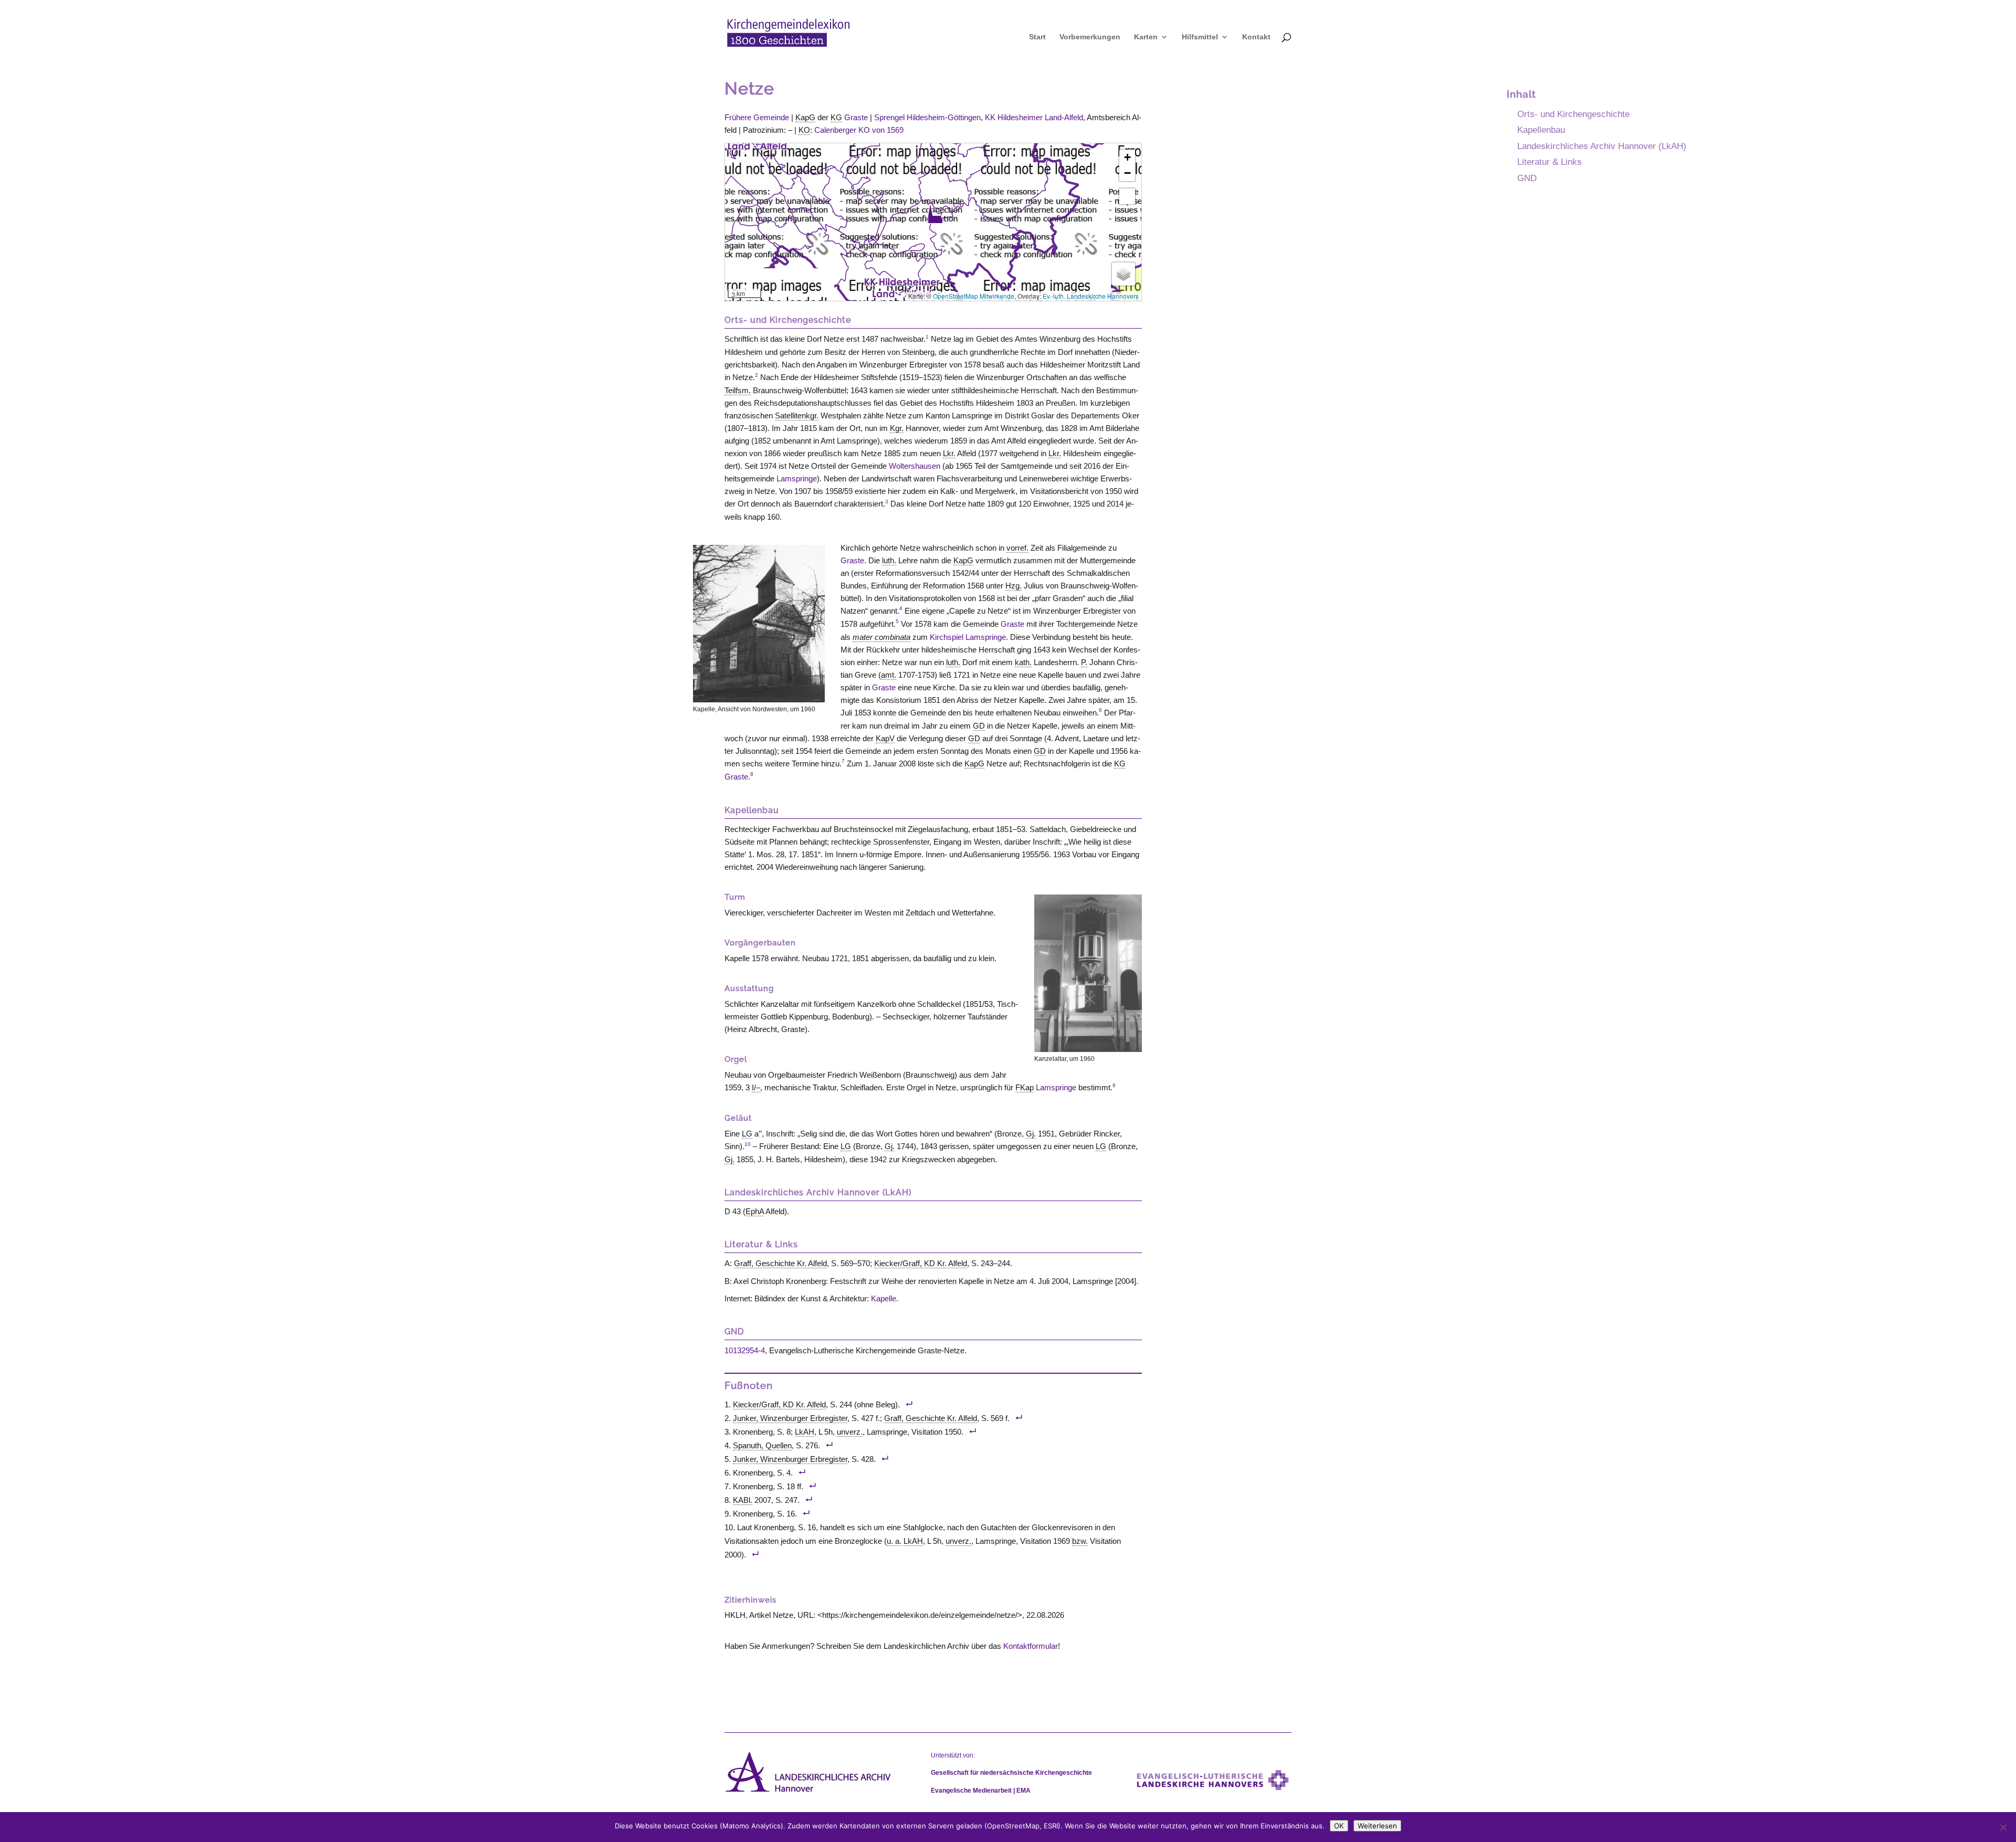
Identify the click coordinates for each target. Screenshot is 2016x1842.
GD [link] (979, 726)
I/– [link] (756, 1087)
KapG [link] (805, 117)
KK (1034, 117)
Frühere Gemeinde (757, 117)
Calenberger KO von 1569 (859, 130)
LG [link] (747, 1134)
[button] (935, 214)
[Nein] (2003, 1827)
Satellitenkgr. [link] (797, 415)
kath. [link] (1023, 662)
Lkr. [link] (949, 453)
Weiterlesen (1377, 1826)
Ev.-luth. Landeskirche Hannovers (1091, 296)
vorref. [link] (1017, 548)
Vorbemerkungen (1090, 37)
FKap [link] (1025, 1087)
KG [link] (836, 117)
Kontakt (1256, 37)
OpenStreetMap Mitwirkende (974, 296)
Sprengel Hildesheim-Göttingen (927, 117)
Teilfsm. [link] (738, 390)
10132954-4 (745, 1350)
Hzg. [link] (1014, 586)
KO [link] (804, 130)
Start (1037, 37)
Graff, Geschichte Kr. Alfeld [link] (780, 1263)
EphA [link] (755, 1211)
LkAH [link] (805, 1432)
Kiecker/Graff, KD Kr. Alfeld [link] (921, 1263)
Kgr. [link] (897, 428)
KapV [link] (885, 738)
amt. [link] (889, 675)
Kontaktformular (1031, 1646)
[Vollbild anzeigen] (1127, 196)
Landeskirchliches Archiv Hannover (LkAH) (1602, 146)
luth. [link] (889, 560)
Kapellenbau (1541, 130)
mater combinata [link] (881, 637)
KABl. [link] (743, 1500)
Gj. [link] (1031, 1134)
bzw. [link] (1080, 1541)
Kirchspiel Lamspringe (968, 637)
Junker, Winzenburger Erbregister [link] (790, 1418)
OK (1339, 1826)
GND (1527, 178)
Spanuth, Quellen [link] (762, 1445)
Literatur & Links (1550, 162)
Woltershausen (915, 466)
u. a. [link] (894, 1541)
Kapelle (884, 1298)
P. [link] (1084, 662)
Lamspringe (797, 478)
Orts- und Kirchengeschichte (1573, 114)
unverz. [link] (850, 1432)
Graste (856, 117)
